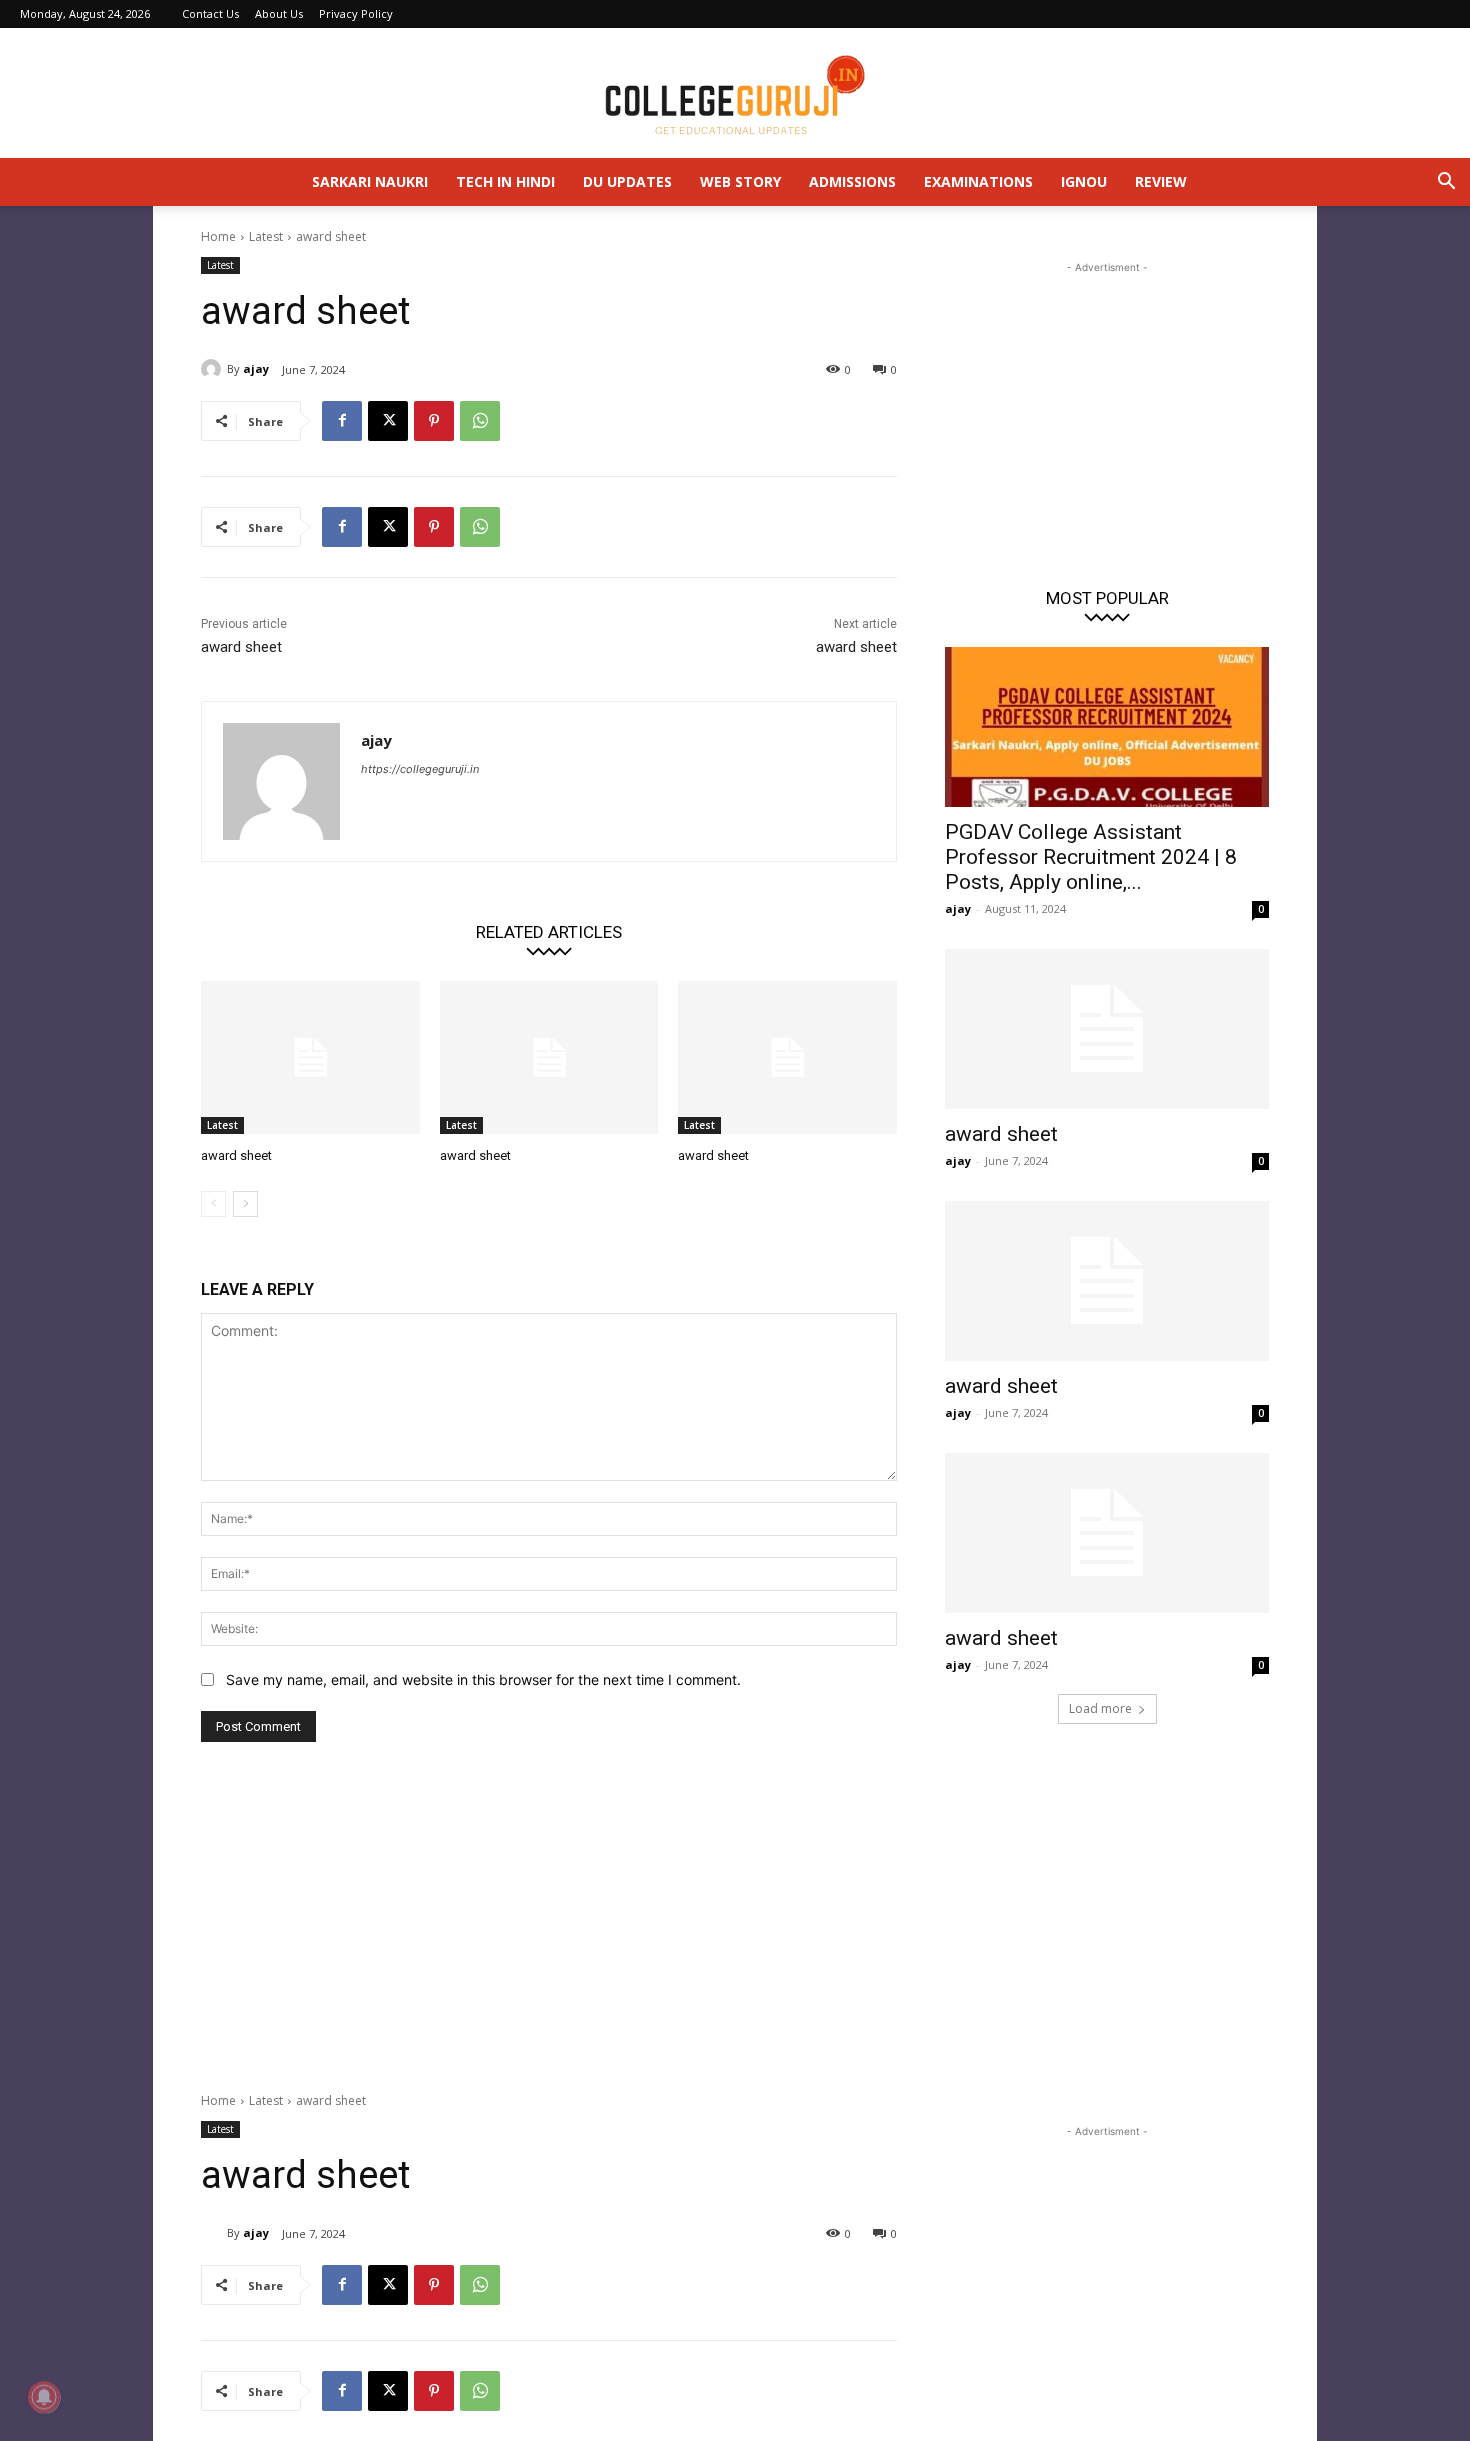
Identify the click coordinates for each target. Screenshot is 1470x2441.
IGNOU (1084, 181)
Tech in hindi (505, 181)
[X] (388, 421)
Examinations (978, 181)
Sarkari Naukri (370, 181)
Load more (1100, 1708)
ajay (256, 368)
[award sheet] (310, 1057)
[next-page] (245, 1204)
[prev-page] (213, 1204)
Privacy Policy (356, 13)
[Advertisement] (1107, 403)
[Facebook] (342, 421)
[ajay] (214, 369)
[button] (1446, 183)
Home (218, 236)
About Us (279, 13)
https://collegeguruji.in (420, 769)
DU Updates (627, 181)
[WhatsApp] (480, 421)
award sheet (241, 647)
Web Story (740, 181)
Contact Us (210, 13)
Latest (266, 236)
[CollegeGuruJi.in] (735, 94)
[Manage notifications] (44, 2397)
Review (1161, 181)
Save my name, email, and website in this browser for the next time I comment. (483, 1679)
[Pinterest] (434, 421)
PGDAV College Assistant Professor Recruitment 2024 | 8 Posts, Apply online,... (1091, 857)
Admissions (852, 181)
